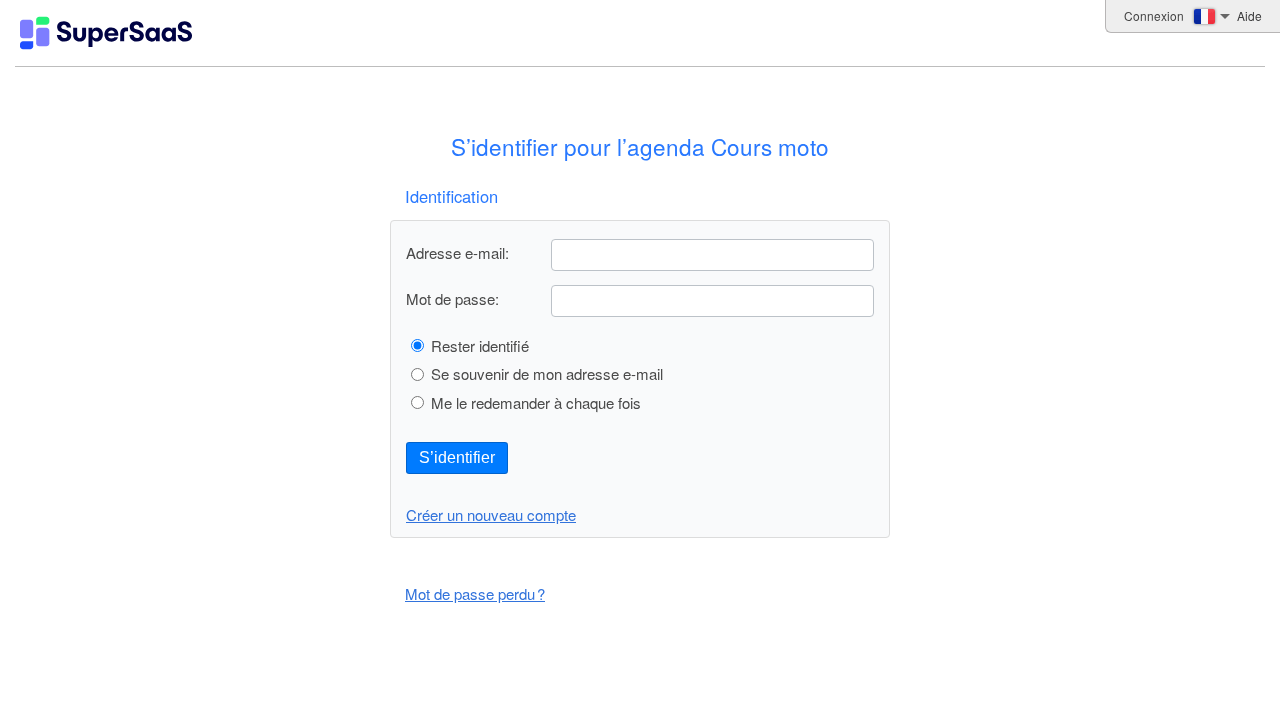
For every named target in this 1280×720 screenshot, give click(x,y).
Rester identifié (480, 345)
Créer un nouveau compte (491, 514)
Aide (1249, 15)
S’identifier (457, 457)
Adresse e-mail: (457, 252)
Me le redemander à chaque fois (536, 402)
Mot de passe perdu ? (475, 593)
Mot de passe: (452, 298)
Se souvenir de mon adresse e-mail (547, 373)
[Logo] (106, 33)
